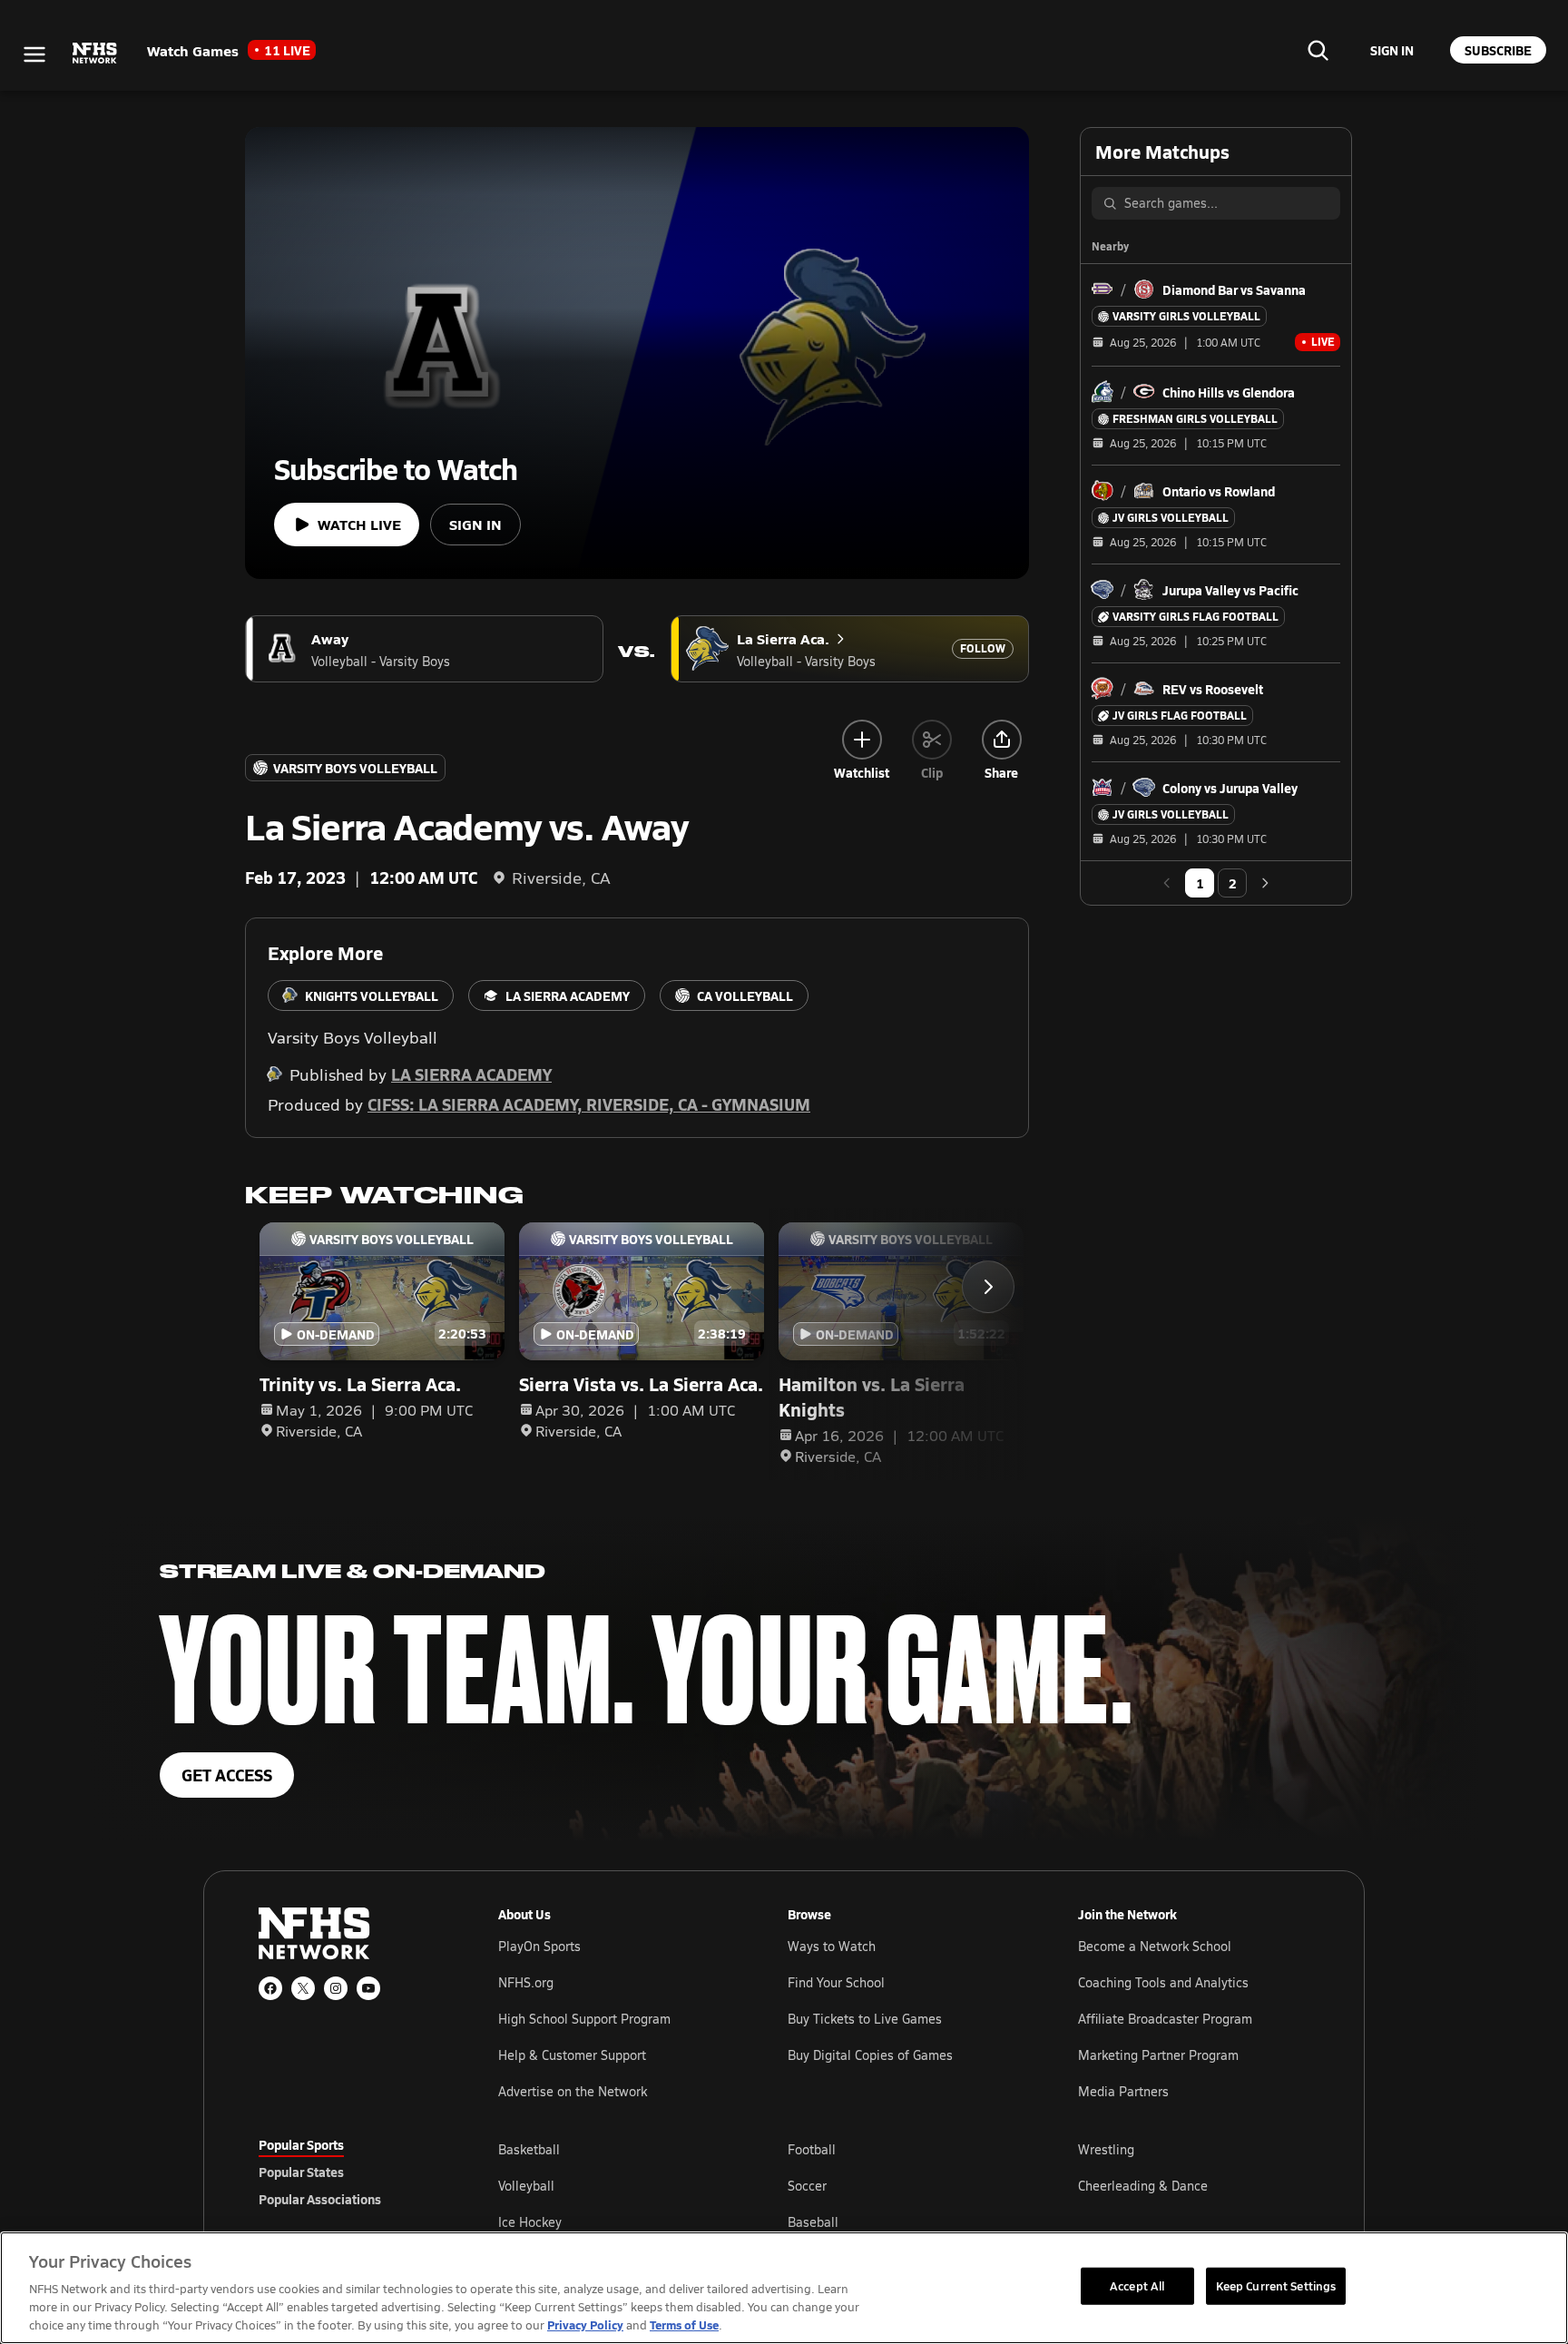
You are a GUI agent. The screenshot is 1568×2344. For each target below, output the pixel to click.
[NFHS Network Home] (95, 54)
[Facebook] (270, 1988)
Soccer (807, 2186)
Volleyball (526, 2186)
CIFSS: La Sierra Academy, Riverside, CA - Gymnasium (589, 1104)
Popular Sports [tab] (301, 2144)
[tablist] (349, 2172)
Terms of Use (684, 2324)
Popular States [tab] (301, 2172)
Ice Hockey (530, 2222)
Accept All (1137, 2285)
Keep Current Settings (1276, 2285)
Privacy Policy (585, 2324)
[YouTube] (368, 1988)
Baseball (813, 2222)
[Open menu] (34, 54)
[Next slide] (988, 1287)
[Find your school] (1318, 50)
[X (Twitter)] (303, 1988)
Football (812, 2149)
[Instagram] (336, 1988)
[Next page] (1265, 883)
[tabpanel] (904, 2185)
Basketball (529, 2149)
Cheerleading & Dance (1143, 2186)
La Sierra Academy (471, 1074)
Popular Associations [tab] (320, 2199)
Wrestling (1106, 2149)
